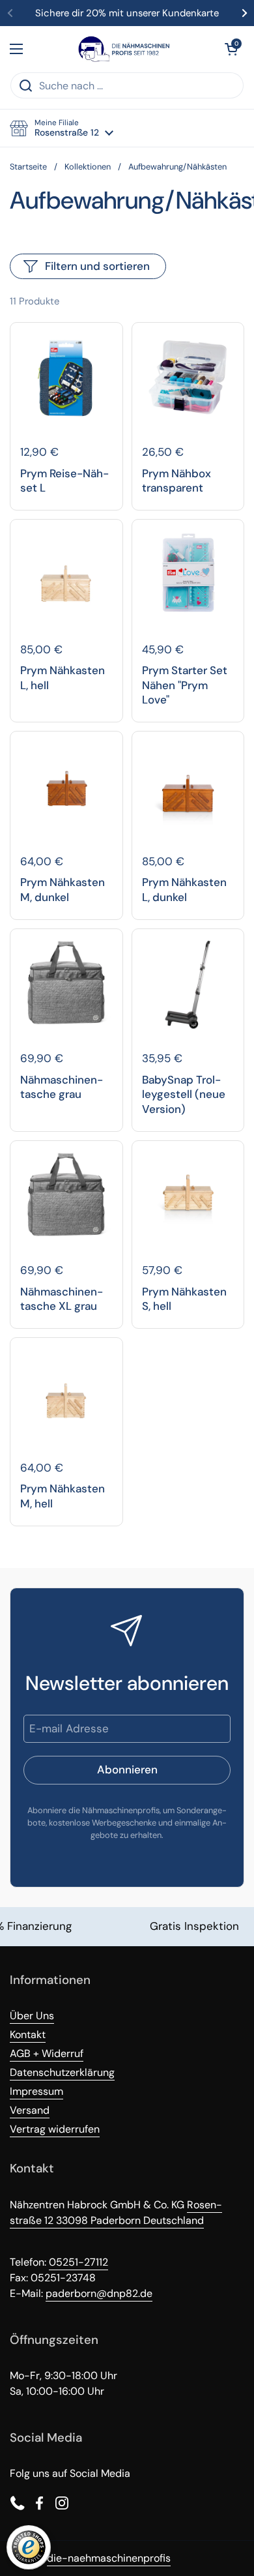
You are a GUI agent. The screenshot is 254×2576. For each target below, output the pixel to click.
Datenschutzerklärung (62, 2072)
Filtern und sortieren (97, 266)
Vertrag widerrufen (55, 2129)
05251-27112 (78, 2262)
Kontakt (28, 2035)
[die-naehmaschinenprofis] (124, 49)
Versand (30, 2110)
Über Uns (32, 2016)
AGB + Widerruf (47, 2053)
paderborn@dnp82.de (99, 2293)
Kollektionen (88, 167)
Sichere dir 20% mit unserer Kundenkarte (127, 13)
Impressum (36, 2091)
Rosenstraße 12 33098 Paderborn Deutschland (116, 2213)
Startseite (28, 167)
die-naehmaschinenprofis (109, 2558)
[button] (231, 49)
